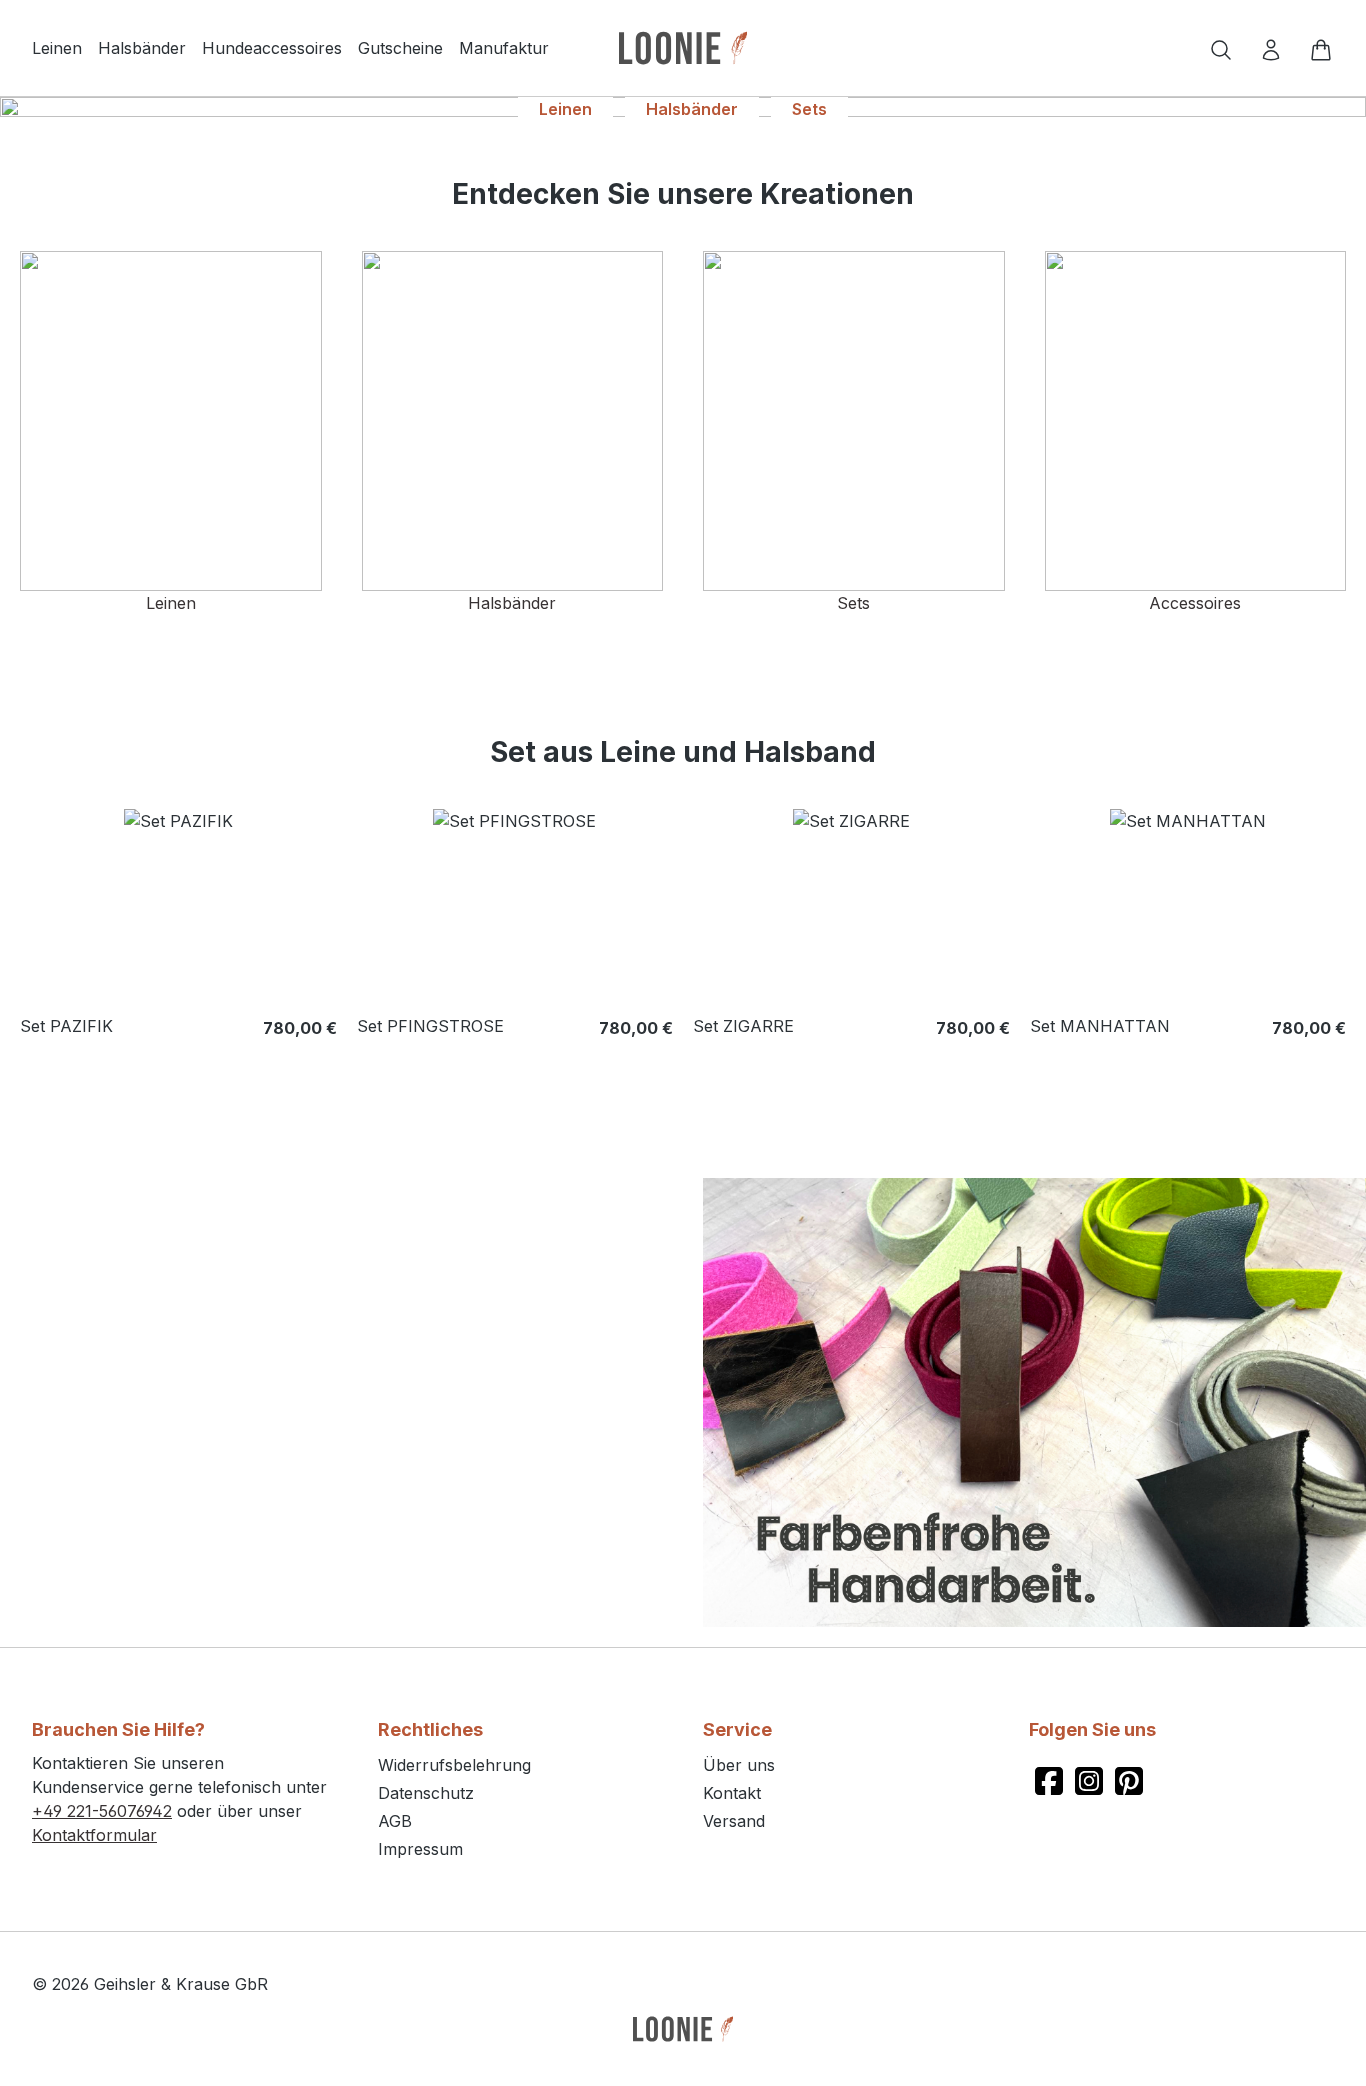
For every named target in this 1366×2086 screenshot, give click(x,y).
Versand (734, 1821)
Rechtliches (430, 1729)
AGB (395, 1821)
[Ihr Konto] (1271, 48)
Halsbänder (692, 109)
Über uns (739, 1765)
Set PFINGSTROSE (430, 1026)
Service (737, 1729)
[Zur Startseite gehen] (683, 48)
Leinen (565, 109)
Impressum (420, 1849)
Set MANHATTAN (1100, 1026)
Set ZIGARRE (743, 1026)
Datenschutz (426, 1793)
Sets (809, 109)
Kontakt (732, 1793)
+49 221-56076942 (102, 1811)
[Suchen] (1221, 48)
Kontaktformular (94, 1835)
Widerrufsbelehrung (454, 1765)
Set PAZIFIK (66, 1026)
